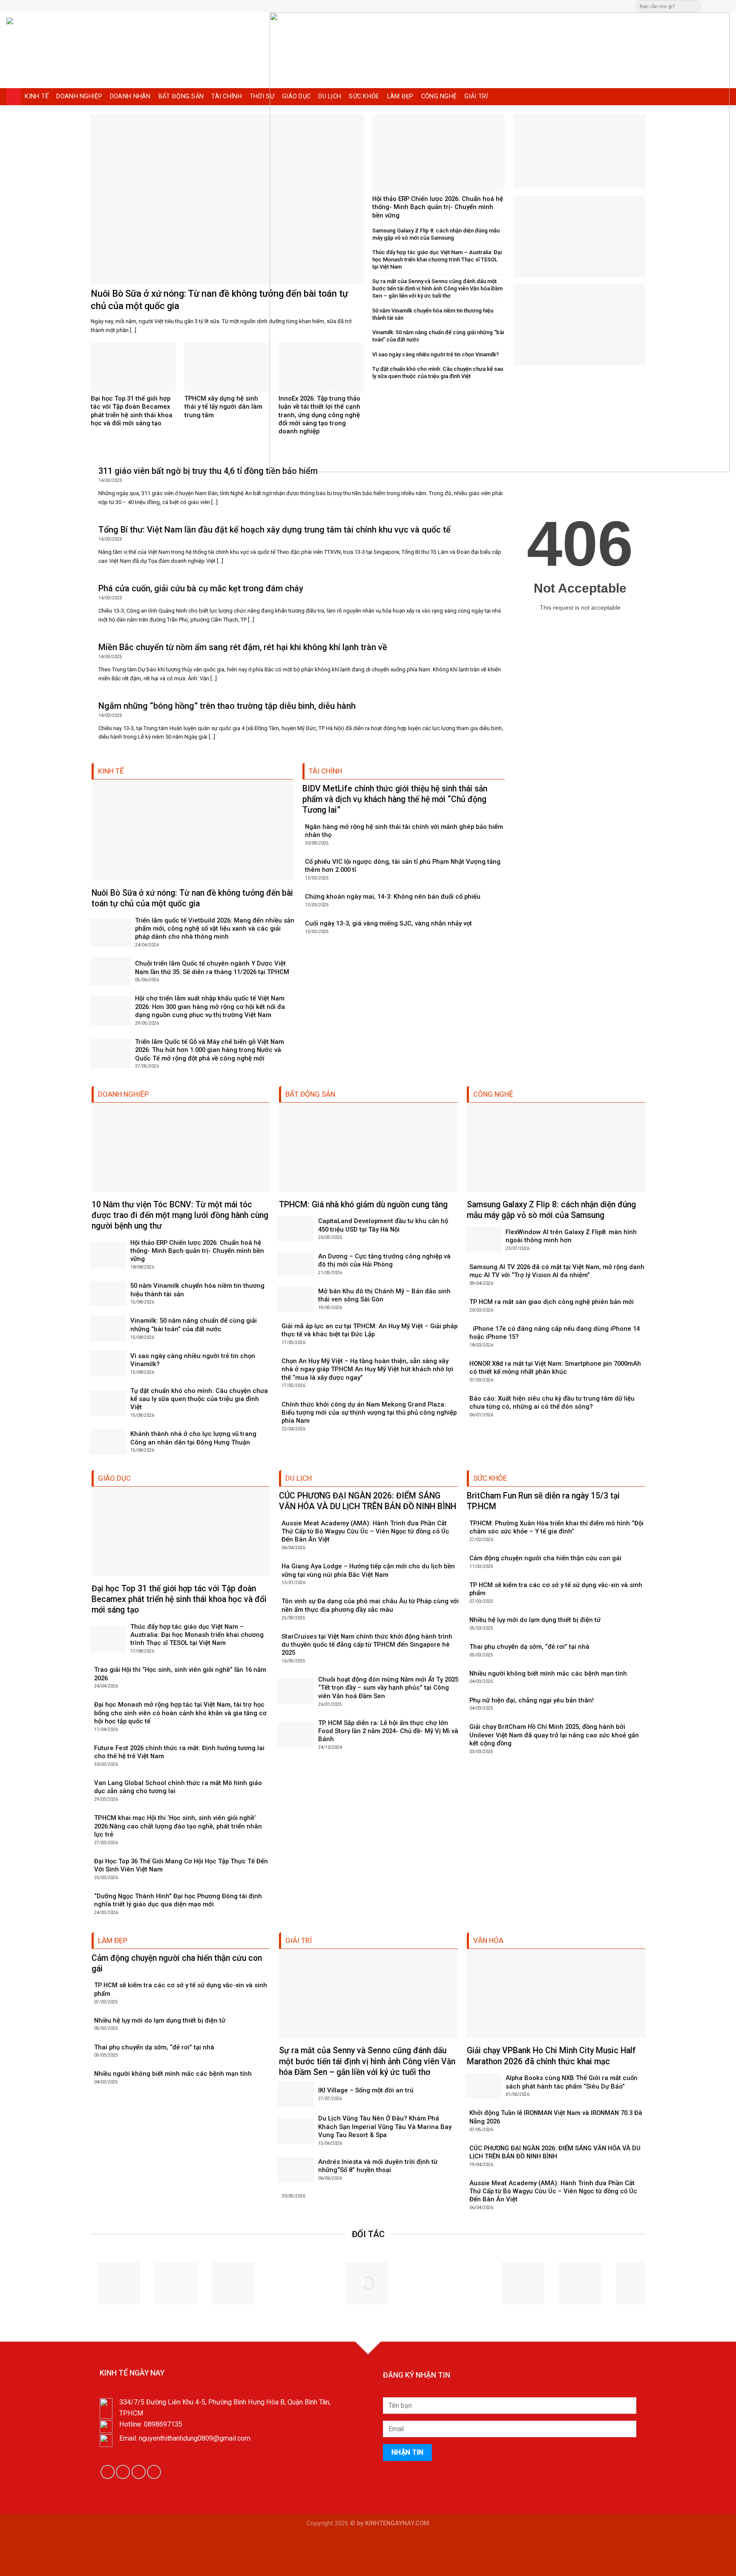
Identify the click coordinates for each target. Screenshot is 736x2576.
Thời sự (262, 96)
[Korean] (391, 5)
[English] (382, 5)
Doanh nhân (130, 96)
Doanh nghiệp (79, 96)
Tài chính (227, 96)
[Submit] (694, 6)
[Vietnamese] (400, 5)
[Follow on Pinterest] (725, 6)
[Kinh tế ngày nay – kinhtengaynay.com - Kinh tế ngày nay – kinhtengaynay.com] (92, 50)
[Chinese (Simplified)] (374, 5)
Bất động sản (181, 96)
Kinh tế (37, 96)
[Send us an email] (717, 6)
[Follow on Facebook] (709, 6)
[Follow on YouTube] (154, 2472)
